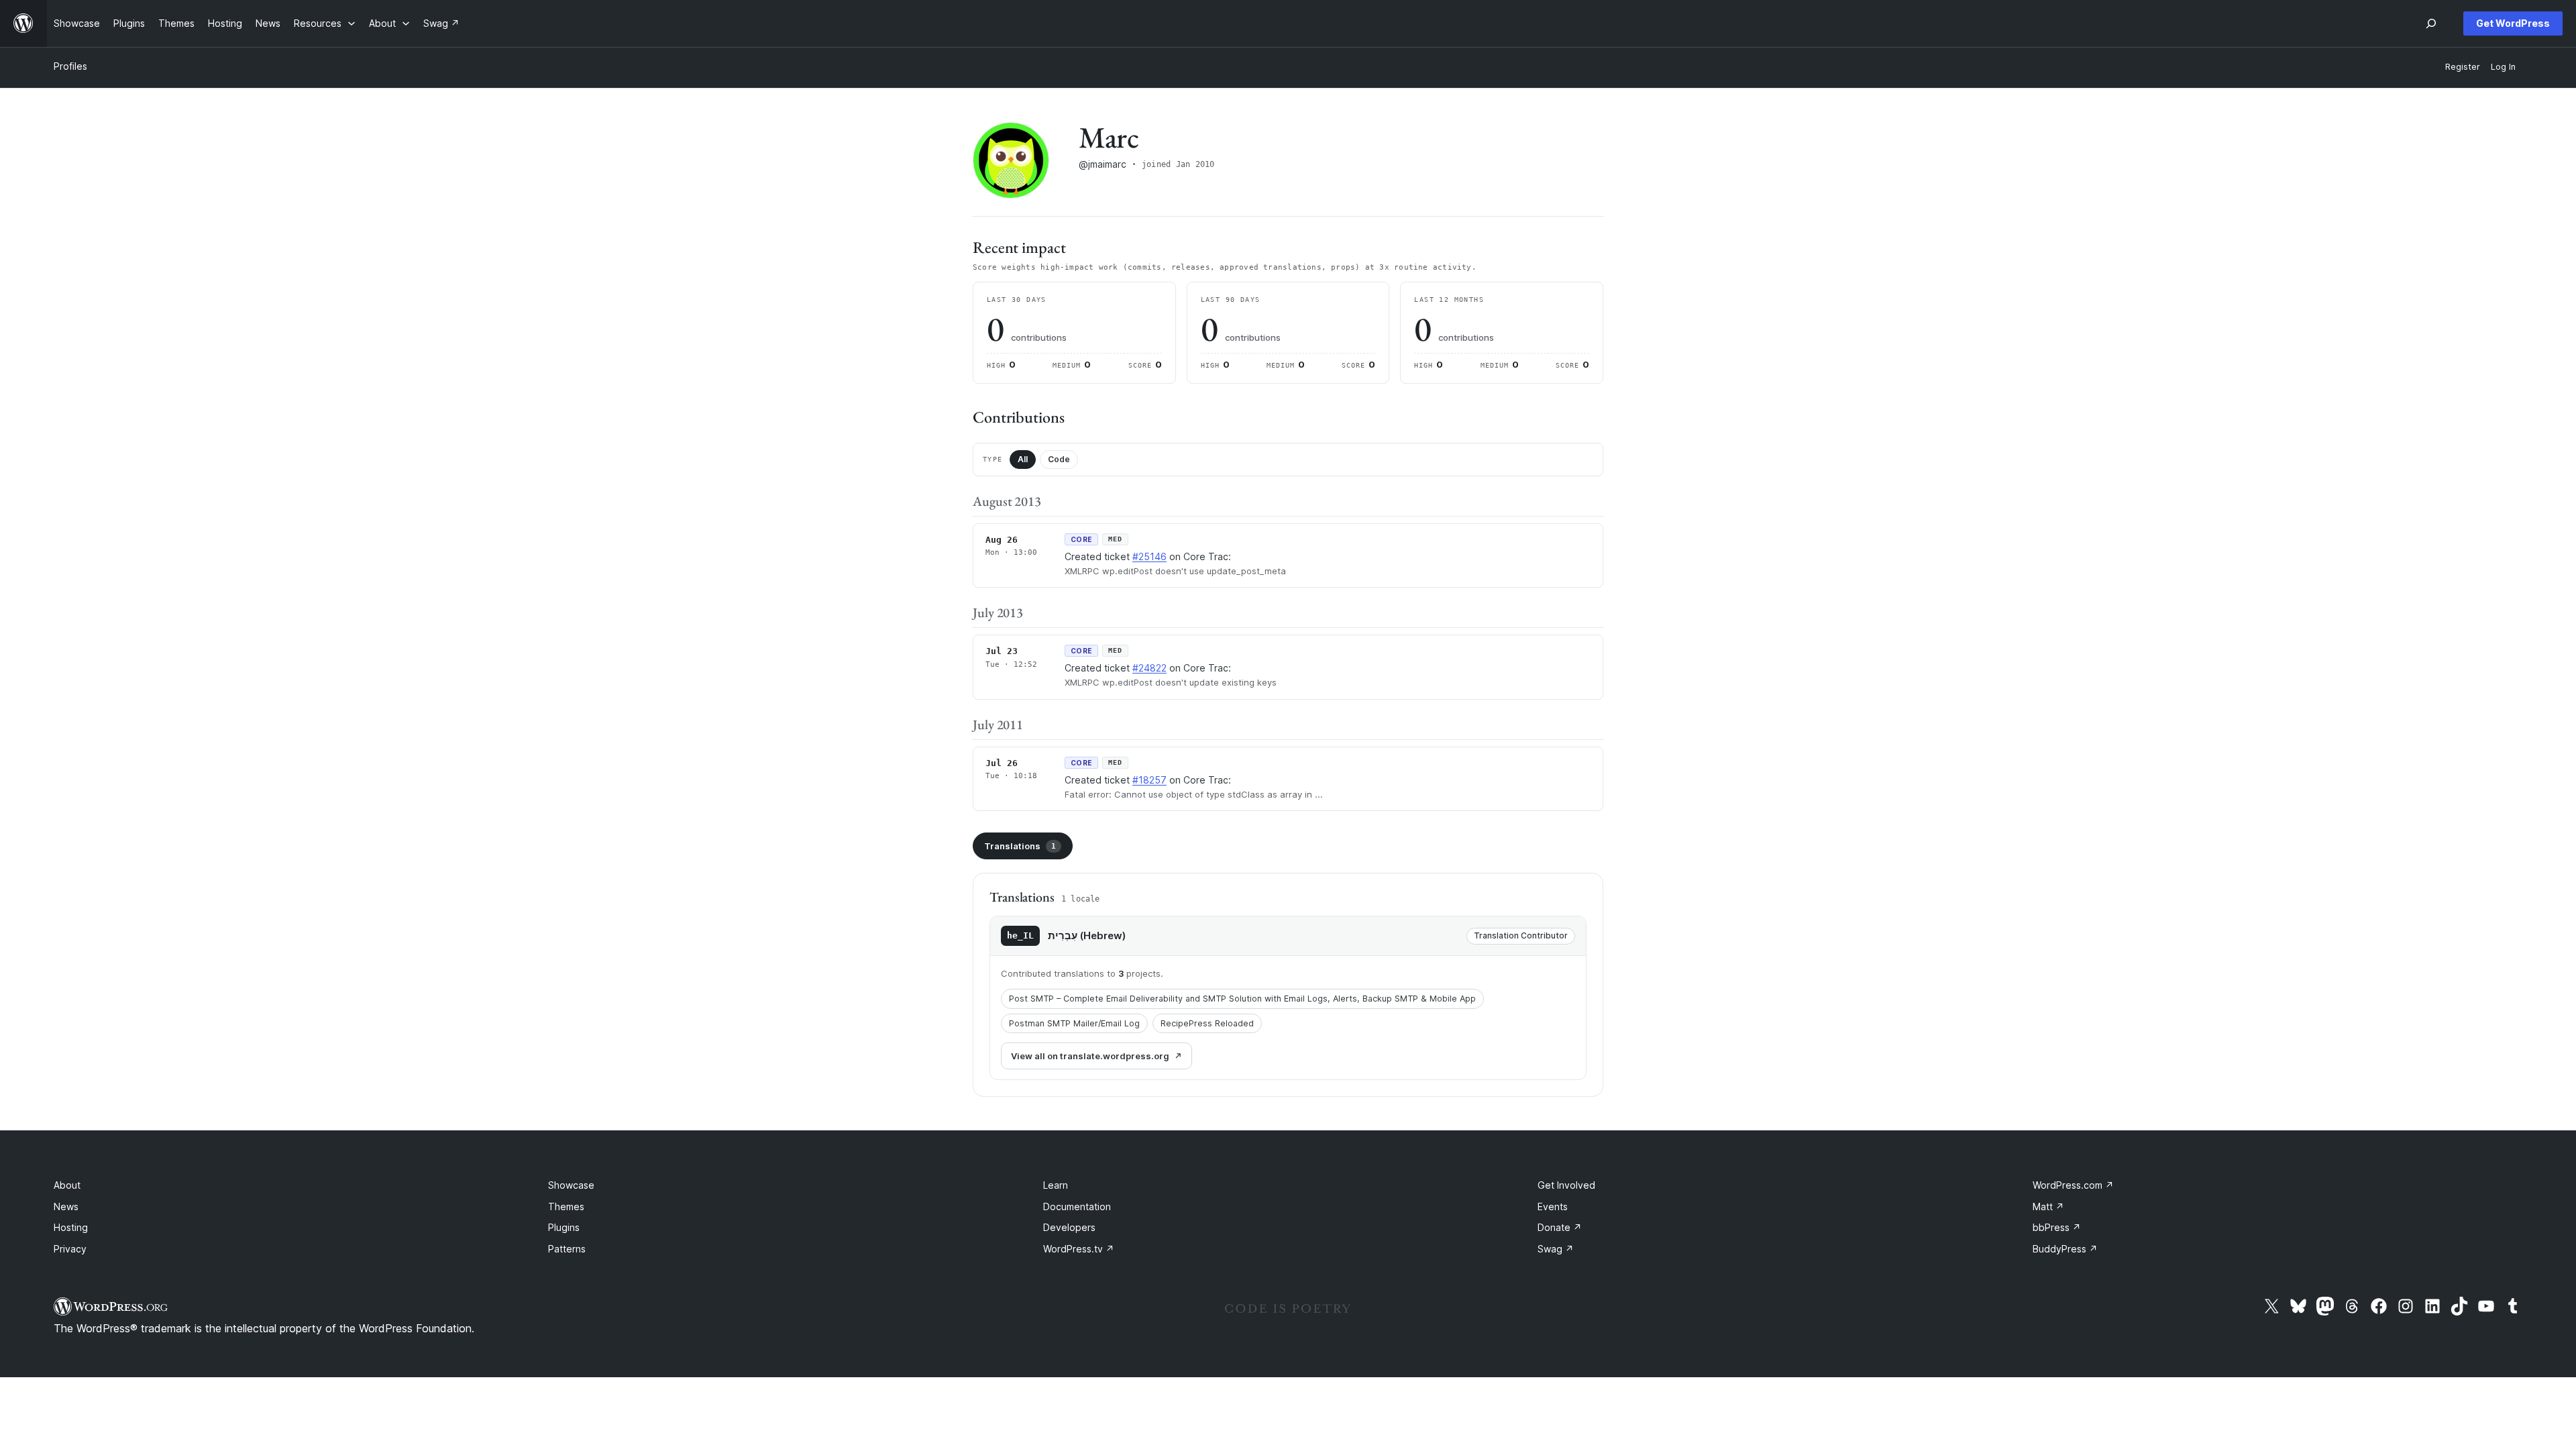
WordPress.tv (1079, 1249)
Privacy (70, 1249)
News (66, 1206)
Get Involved (1566, 1185)
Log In (2503, 67)
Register (2463, 67)
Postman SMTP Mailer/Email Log (1074, 1023)
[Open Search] (2431, 23)
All (1023, 459)
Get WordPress (2513, 23)
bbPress (2057, 1227)
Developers (1069, 1227)
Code (1059, 459)
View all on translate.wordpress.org (1090, 1056)
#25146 (1149, 556)
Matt (2048, 1206)
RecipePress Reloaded (1207, 1023)
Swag (1556, 1249)
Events (1553, 1206)
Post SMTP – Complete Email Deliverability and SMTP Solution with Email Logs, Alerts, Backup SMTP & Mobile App (1242, 999)
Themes (566, 1206)
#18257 (1149, 780)
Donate (1560, 1227)
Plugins (564, 1227)
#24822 (1149, 668)
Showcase (571, 1185)
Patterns (567, 1249)
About (67, 1185)
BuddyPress (2065, 1249)
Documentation (1077, 1206)
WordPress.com (2073, 1185)
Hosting (71, 1227)
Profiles (70, 66)
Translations (1020, 846)
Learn (1056, 1185)
